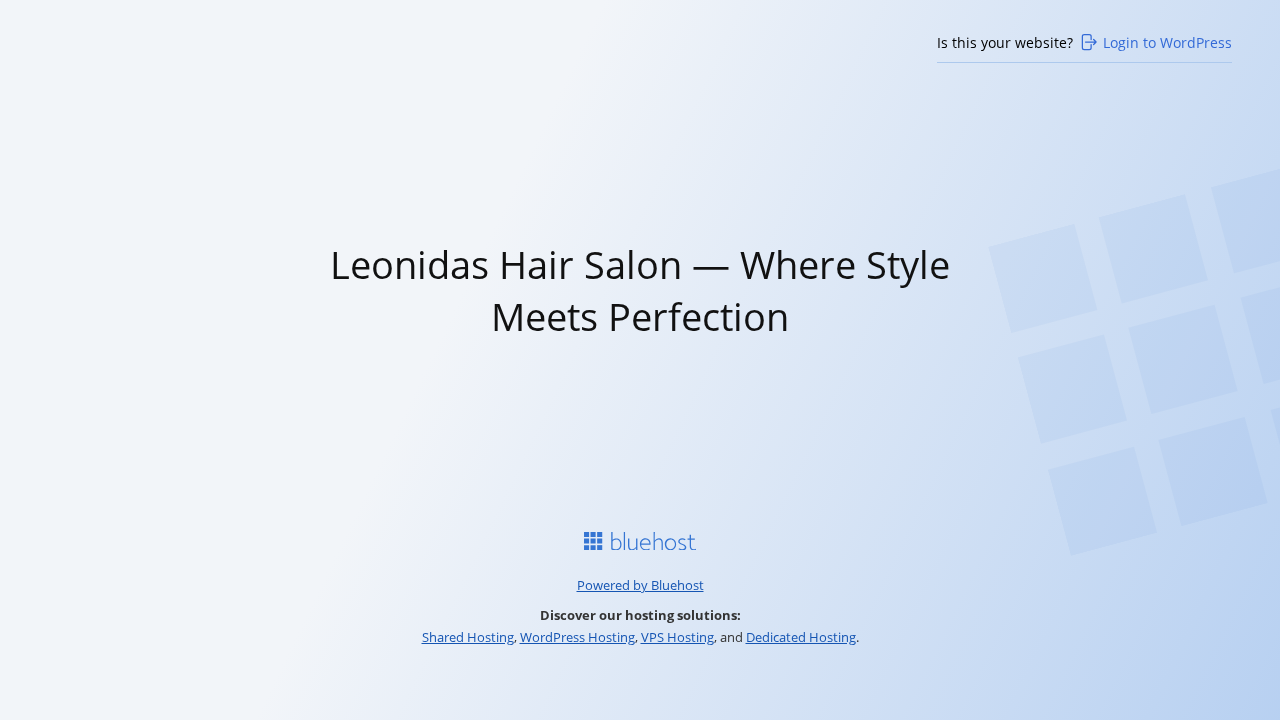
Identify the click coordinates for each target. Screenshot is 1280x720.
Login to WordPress (1167, 42)
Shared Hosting (468, 637)
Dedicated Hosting (801, 637)
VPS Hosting (677, 637)
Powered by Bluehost (640, 585)
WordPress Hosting (577, 637)
